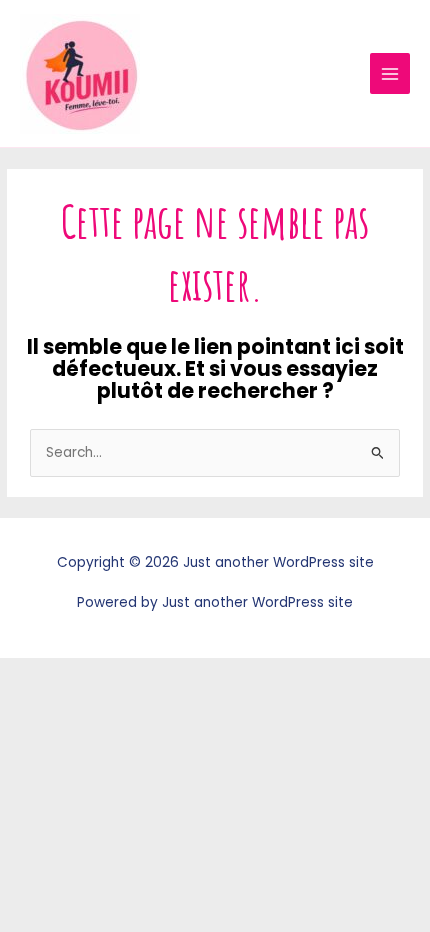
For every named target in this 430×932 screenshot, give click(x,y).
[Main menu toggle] (390, 73)
